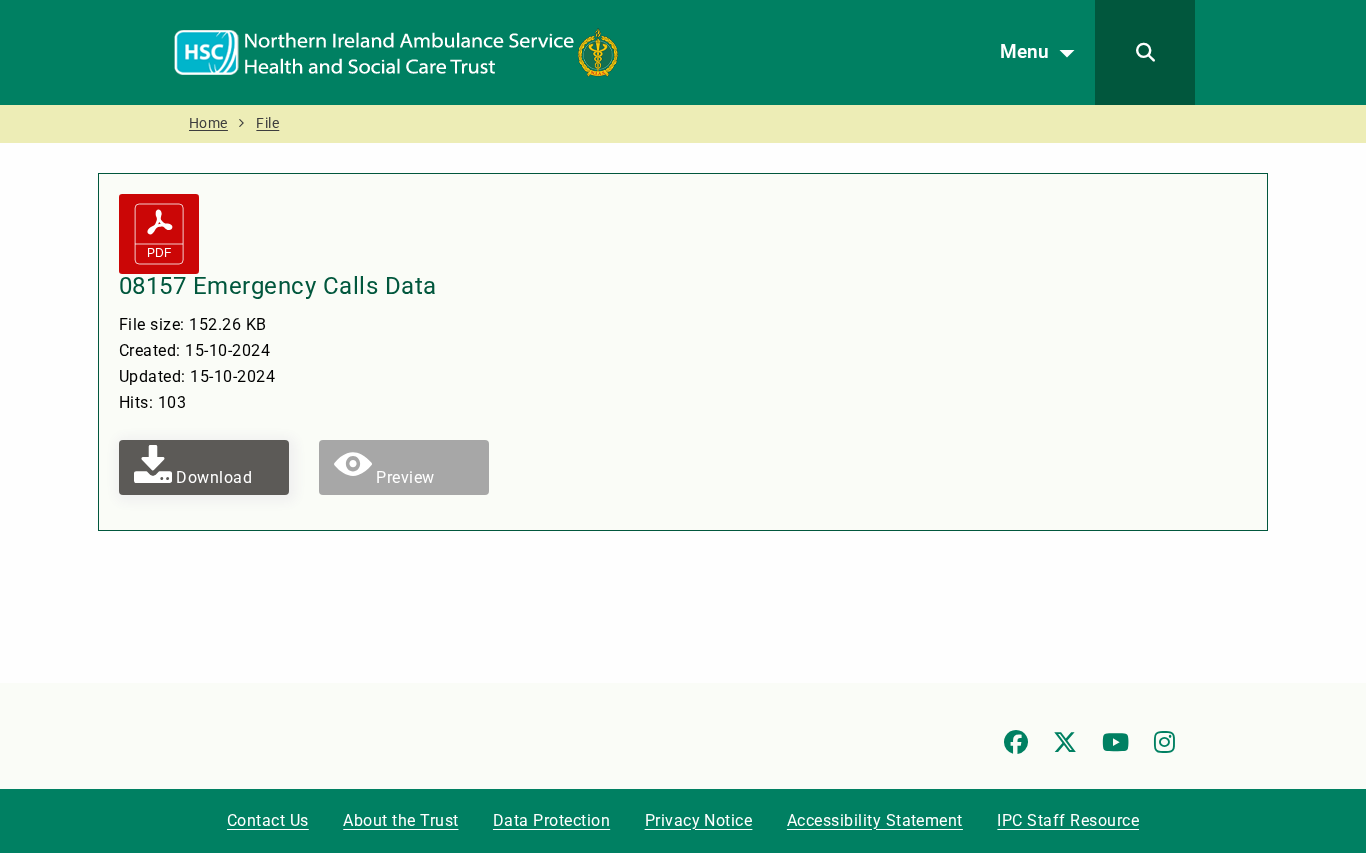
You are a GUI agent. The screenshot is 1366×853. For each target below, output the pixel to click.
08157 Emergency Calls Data (277, 286)
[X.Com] (1065, 742)
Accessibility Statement (875, 820)
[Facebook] (1016, 742)
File (267, 123)
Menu (1024, 51)
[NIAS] (396, 51)
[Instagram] (1164, 742)
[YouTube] (1115, 742)
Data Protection (551, 820)
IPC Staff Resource (1068, 820)
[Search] (1145, 52)
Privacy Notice (699, 820)
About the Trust (400, 820)
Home (208, 123)
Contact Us (268, 820)
